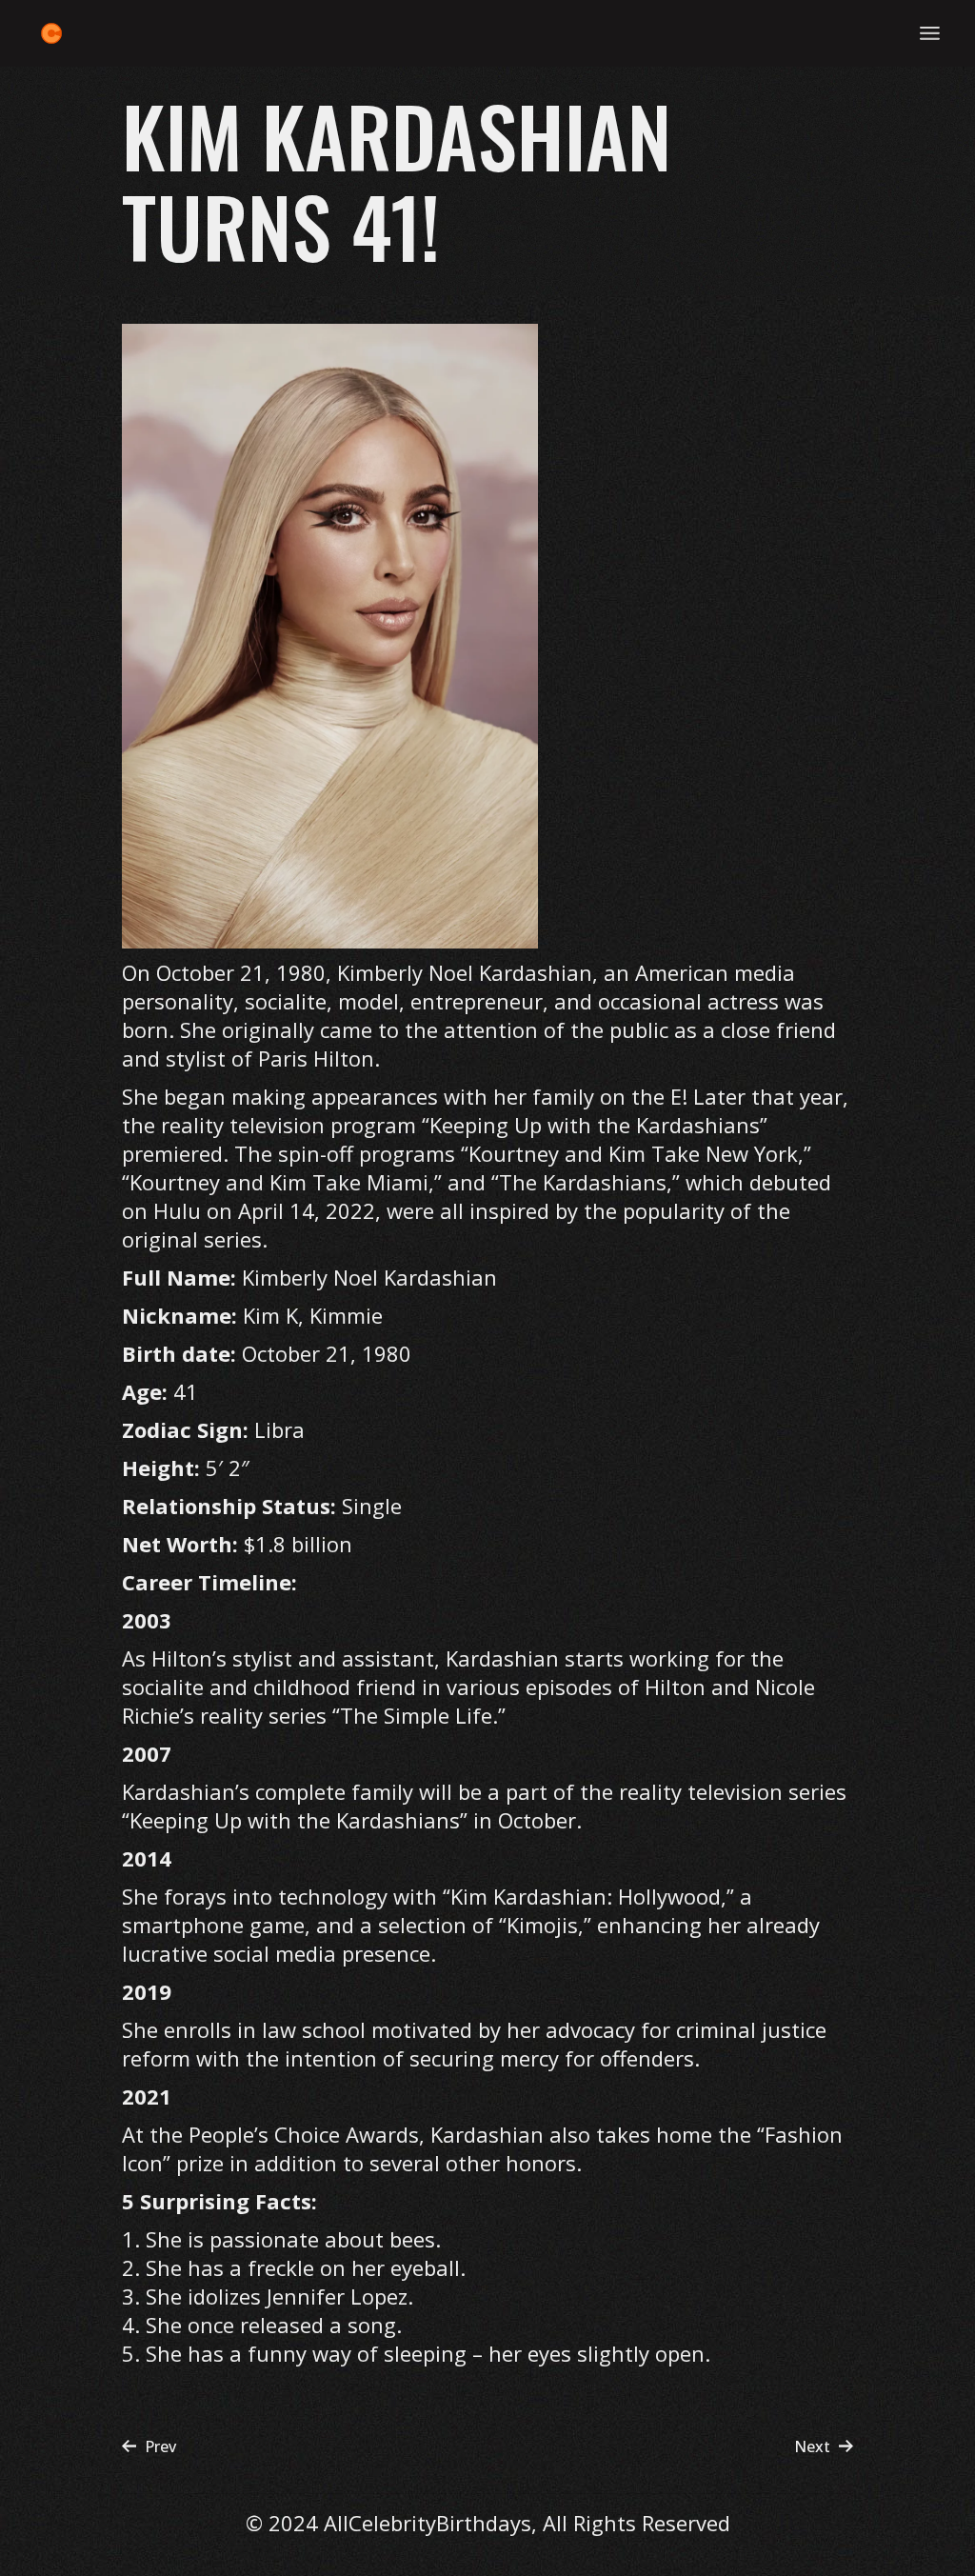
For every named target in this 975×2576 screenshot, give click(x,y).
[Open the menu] (930, 33)
